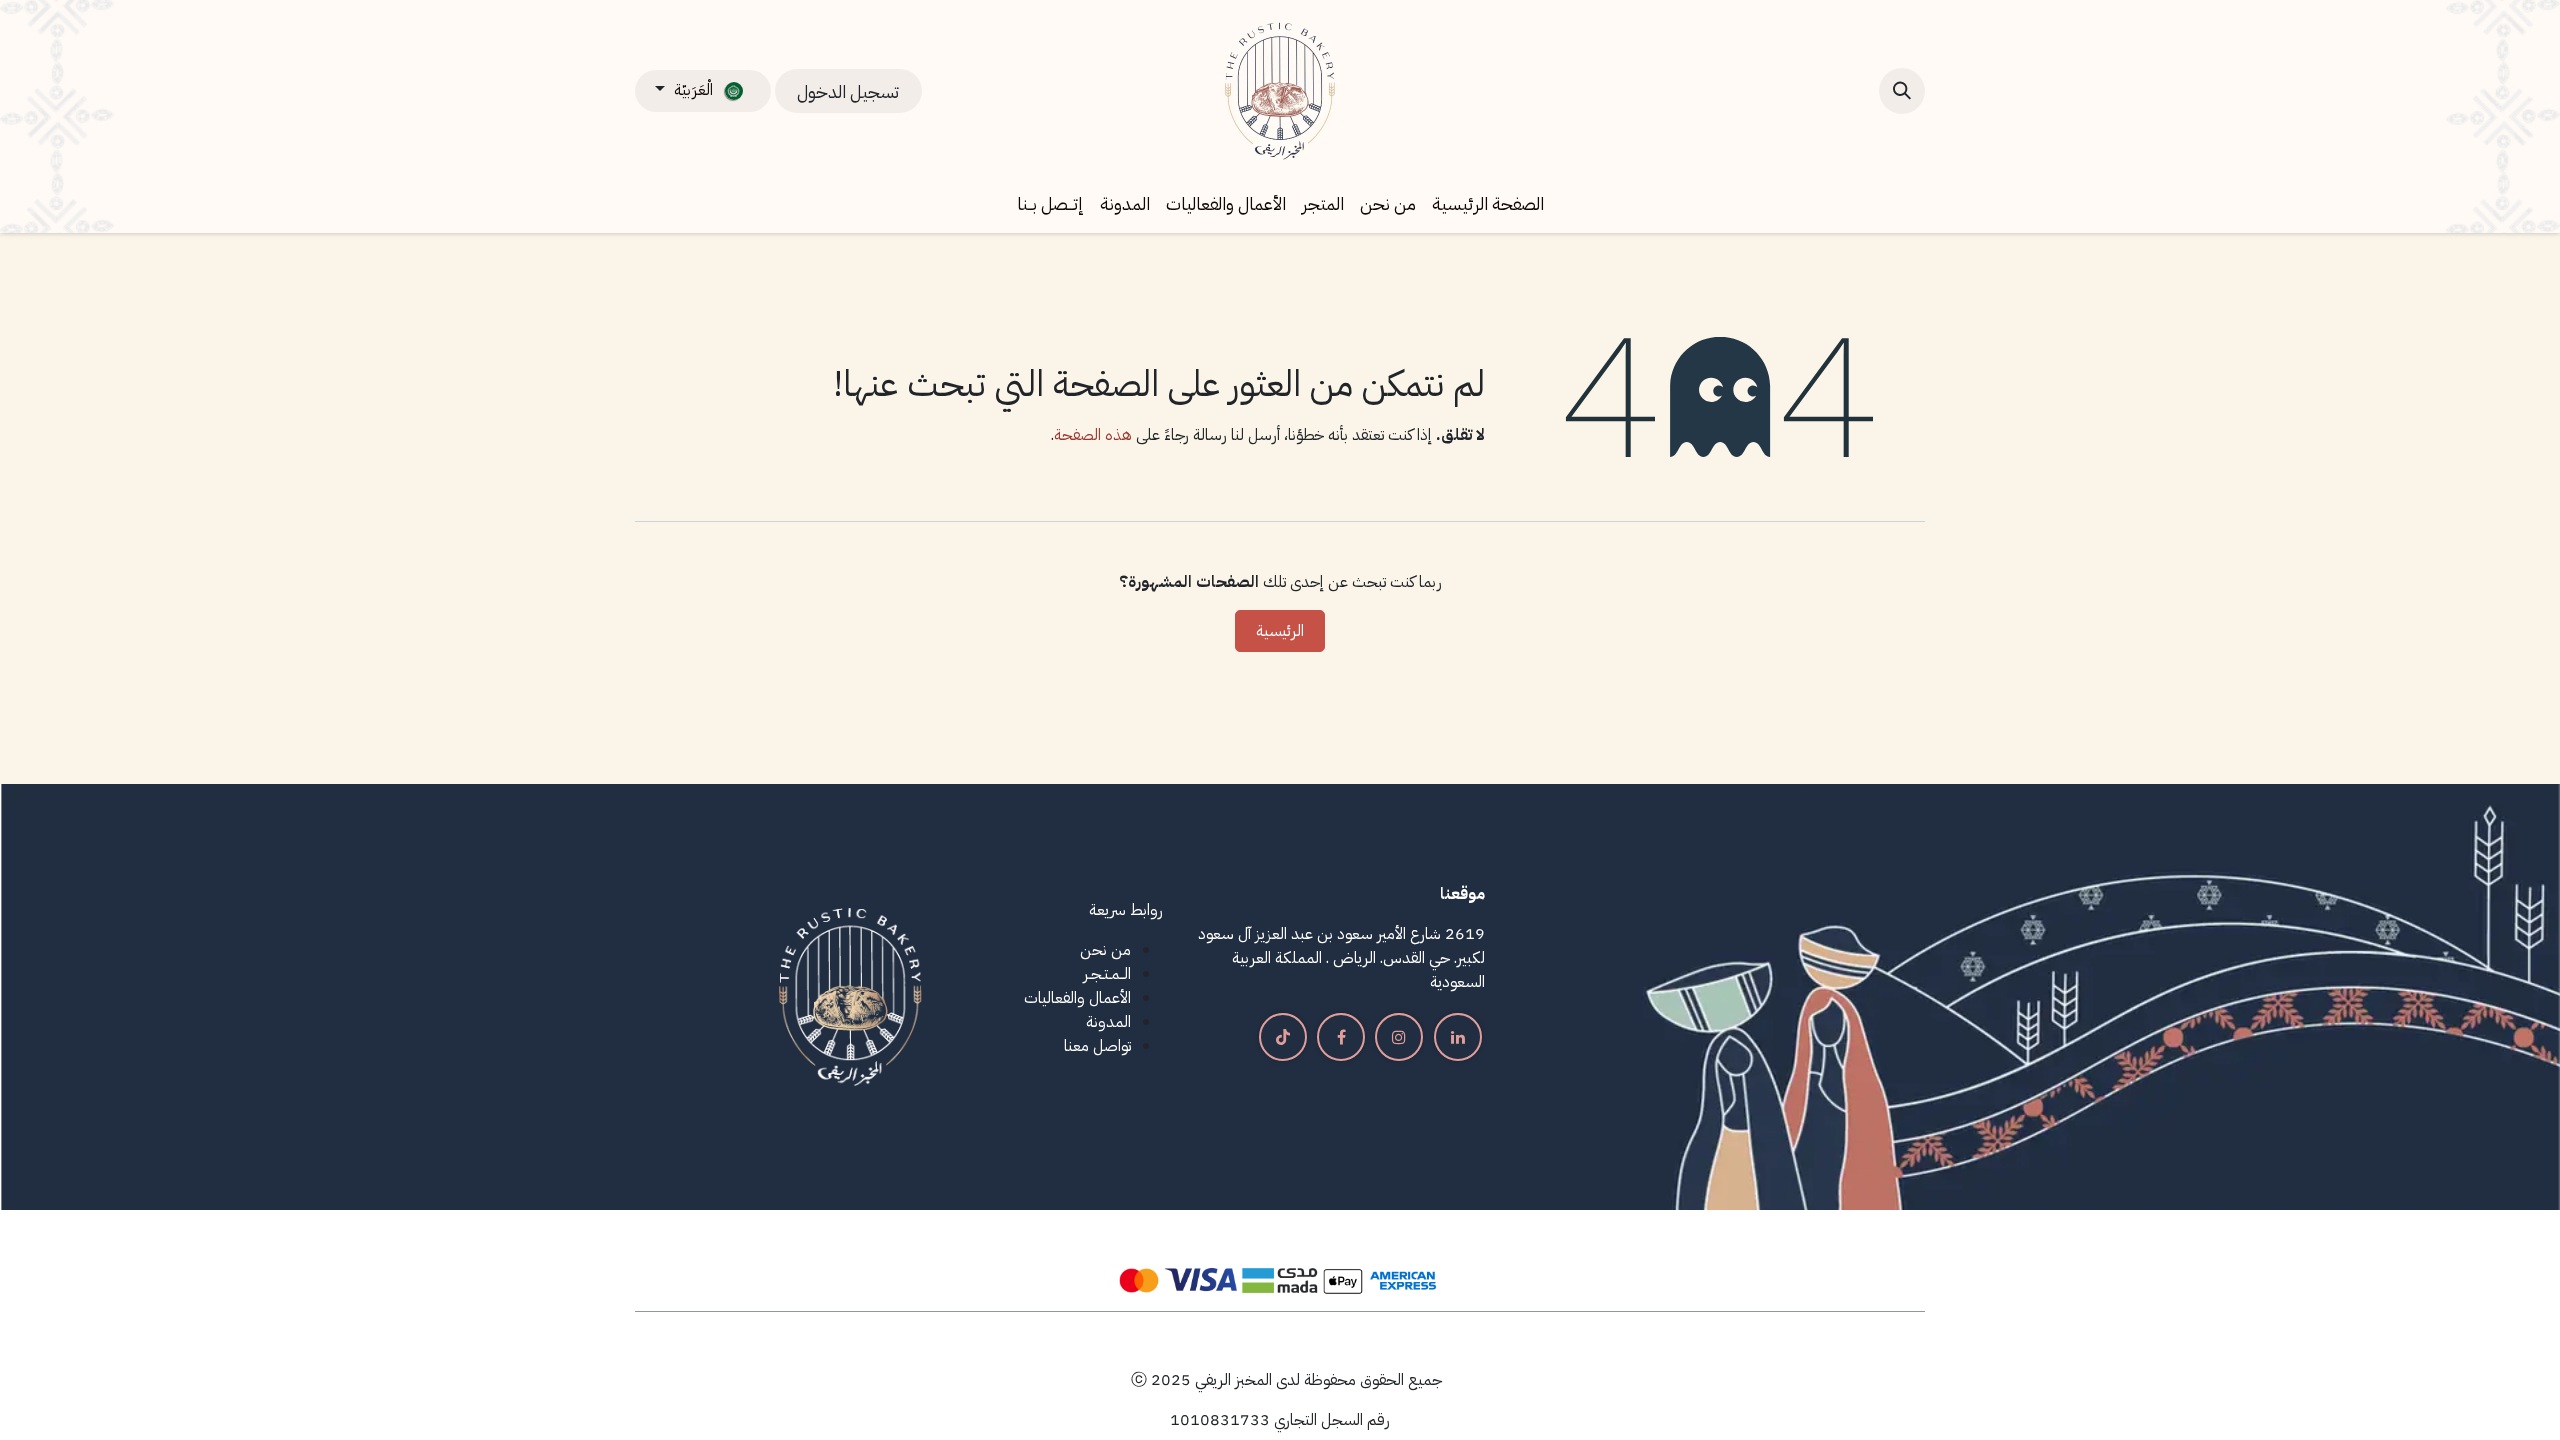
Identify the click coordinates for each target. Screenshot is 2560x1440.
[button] (1902, 91)
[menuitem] (1488, 203)
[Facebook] (1341, 1037)
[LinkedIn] (1458, 1037)
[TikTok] (1283, 1037)
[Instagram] (1399, 1037)
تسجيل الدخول (848, 91)
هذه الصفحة (1093, 435)
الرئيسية (1280, 631)
